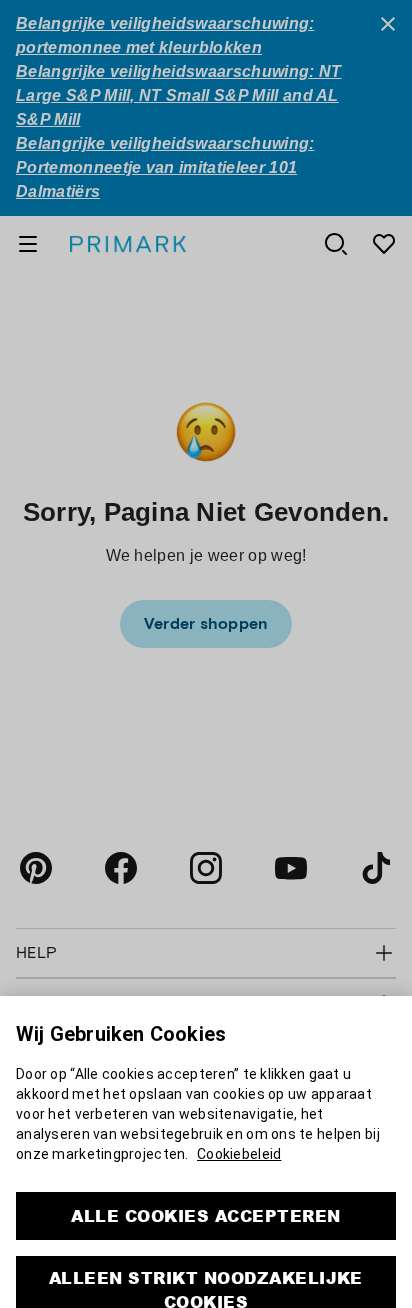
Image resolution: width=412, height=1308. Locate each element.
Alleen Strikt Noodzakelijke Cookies (206, 1257)
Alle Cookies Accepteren (205, 1183)
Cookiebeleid (239, 1122)
